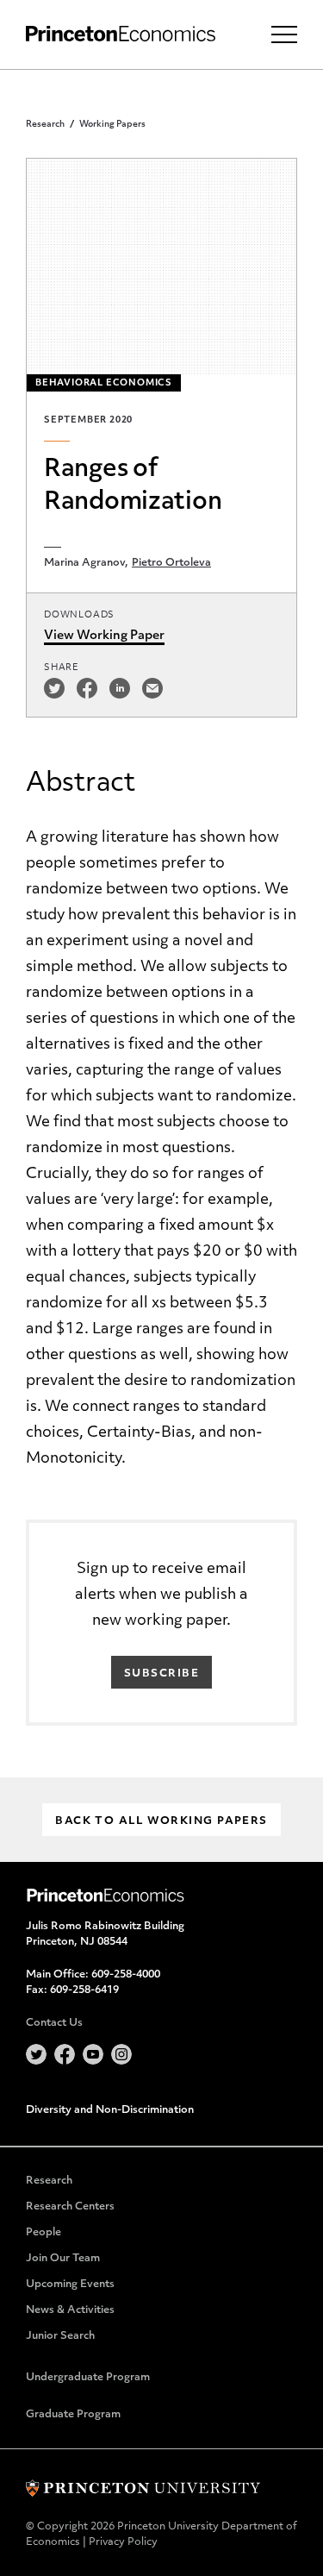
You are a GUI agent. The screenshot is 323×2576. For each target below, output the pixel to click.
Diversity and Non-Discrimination (110, 2110)
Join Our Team (63, 2259)
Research (45, 125)
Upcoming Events (70, 2285)
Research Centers (70, 2207)
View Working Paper (104, 636)
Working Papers (112, 125)
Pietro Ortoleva (171, 563)
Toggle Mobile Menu (284, 34)
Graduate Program (73, 2415)
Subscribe (161, 1674)
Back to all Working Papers (161, 1821)
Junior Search (60, 2336)
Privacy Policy (123, 2542)
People (43, 2233)
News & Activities (70, 2310)
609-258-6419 (84, 1990)
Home (121, 34)
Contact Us (54, 2023)
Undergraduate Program (88, 2378)
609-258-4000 (126, 1975)
